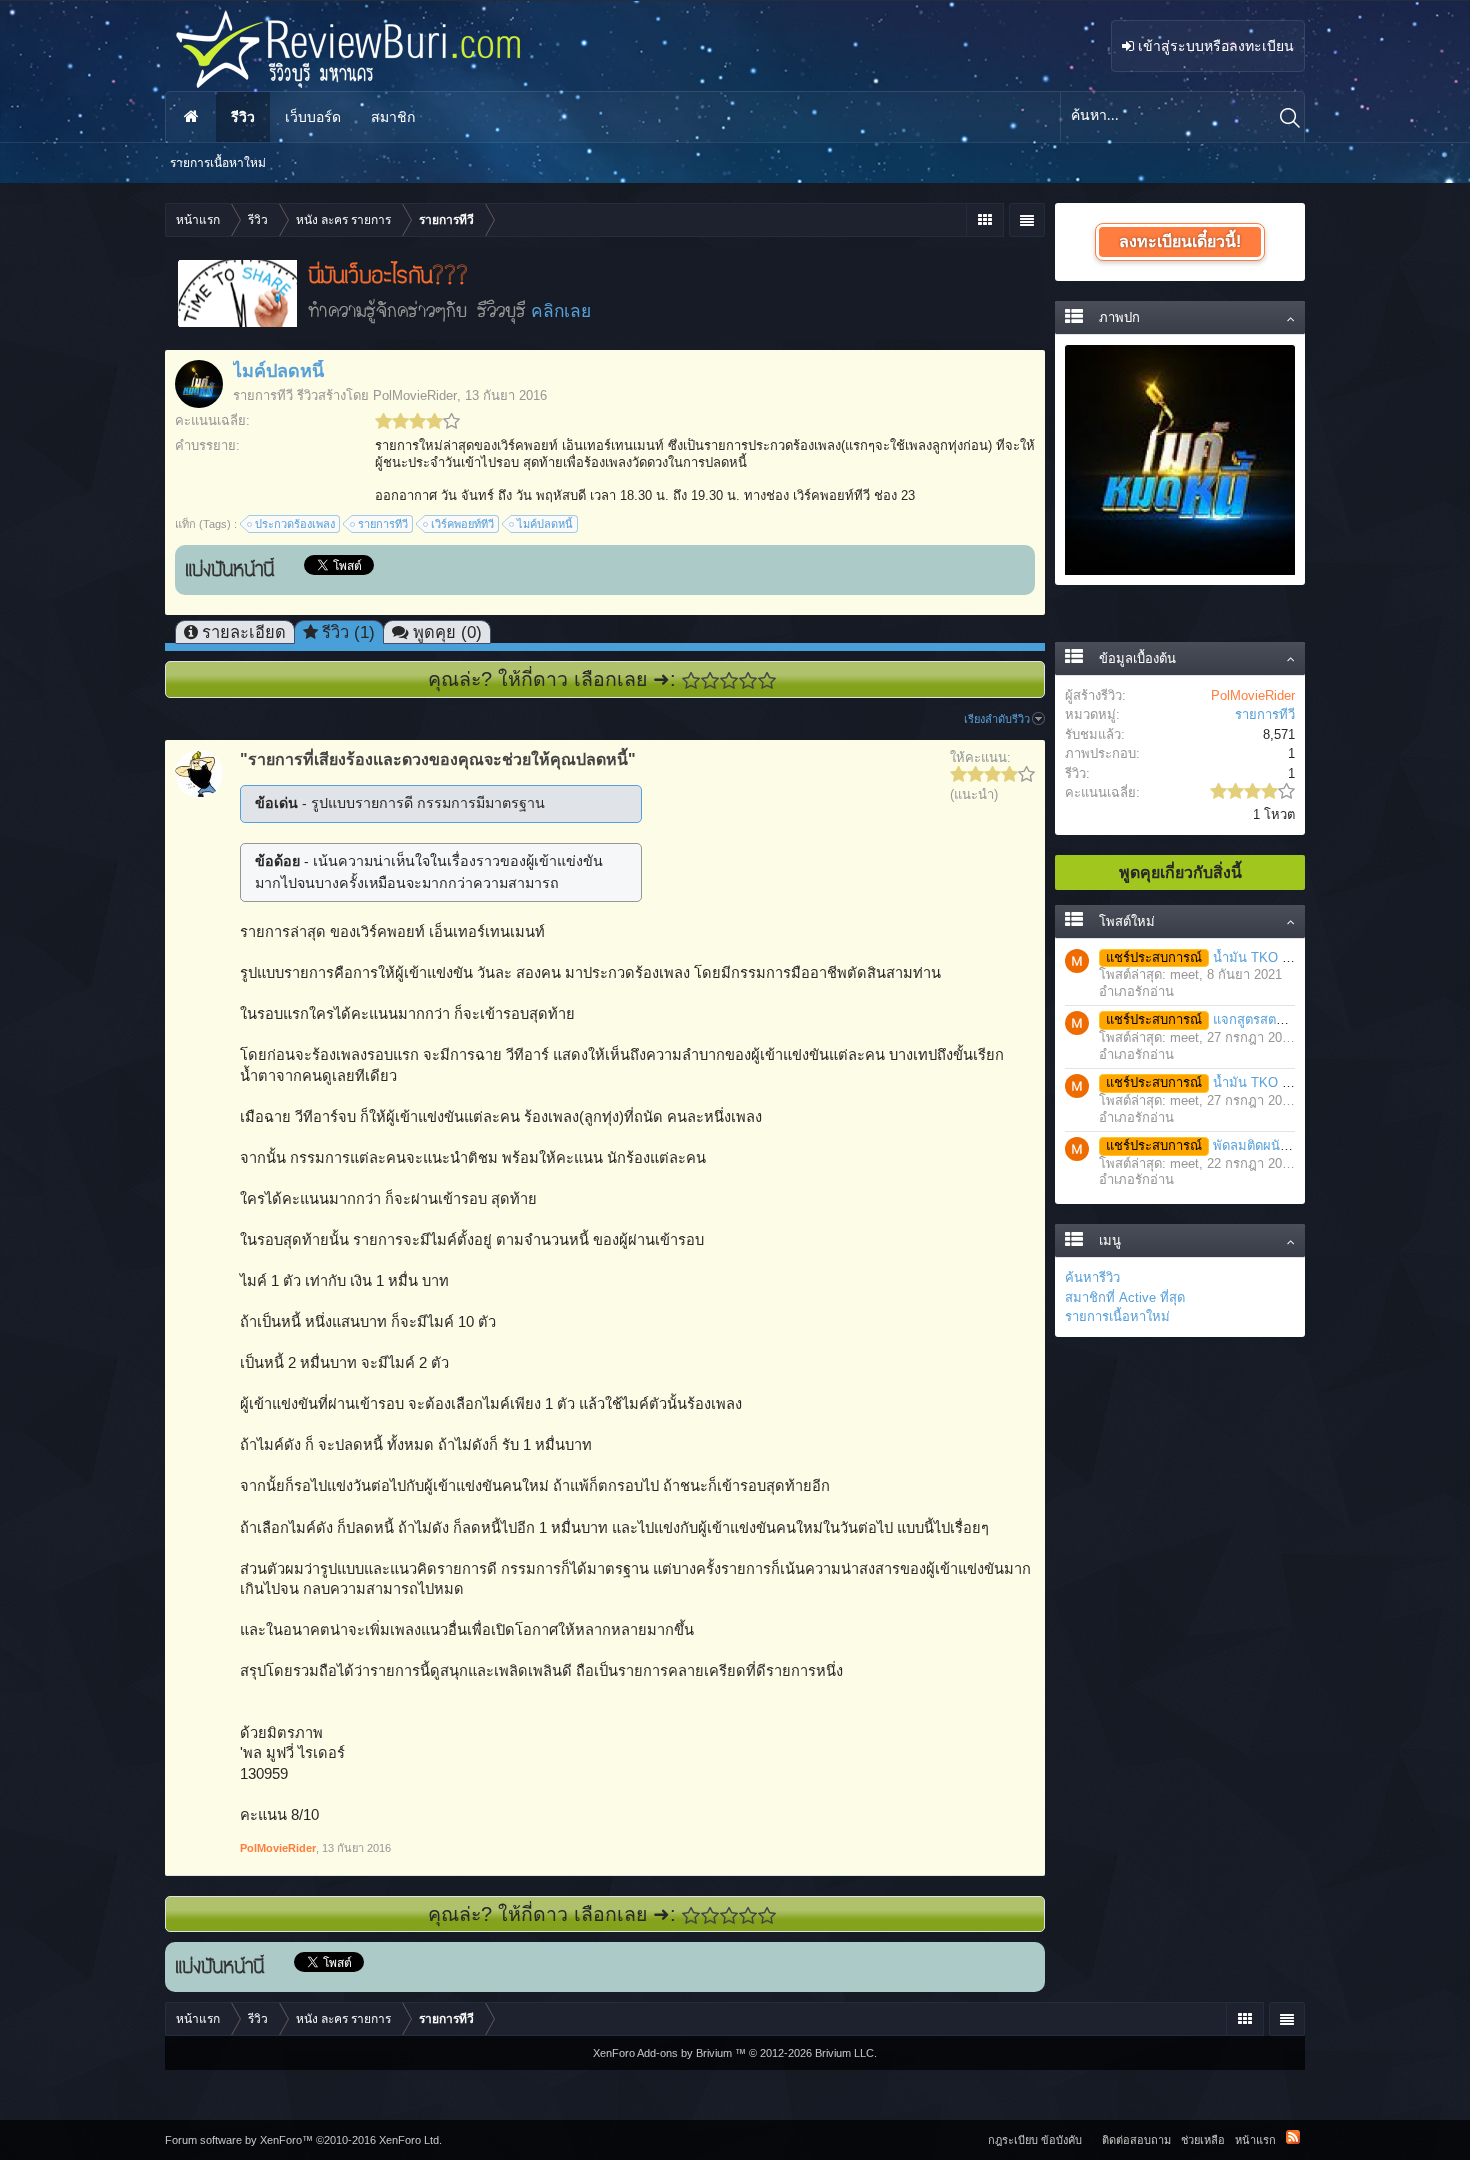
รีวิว (243, 117)
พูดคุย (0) (447, 632)
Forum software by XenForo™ (303, 2140)
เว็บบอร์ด (313, 117)
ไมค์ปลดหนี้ (545, 524)
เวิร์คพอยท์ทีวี (462, 524)
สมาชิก (393, 117)
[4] (748, 680)
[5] (767, 680)
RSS (1293, 2137)
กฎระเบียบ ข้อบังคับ (1035, 2140)
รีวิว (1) (348, 632)
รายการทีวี (263, 395)
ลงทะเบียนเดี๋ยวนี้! (1180, 241)
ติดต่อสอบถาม (1136, 2140)
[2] (710, 680)
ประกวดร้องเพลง (295, 524)
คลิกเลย (561, 311)
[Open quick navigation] (984, 220)
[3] (729, 680)
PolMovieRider (415, 395)
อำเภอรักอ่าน (1136, 991)
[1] (691, 680)
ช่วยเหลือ (1203, 2140)
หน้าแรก (191, 117)
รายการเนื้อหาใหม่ (1117, 1316)
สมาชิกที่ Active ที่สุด (1125, 1297)
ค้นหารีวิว (1092, 1277)
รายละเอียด (244, 632)
